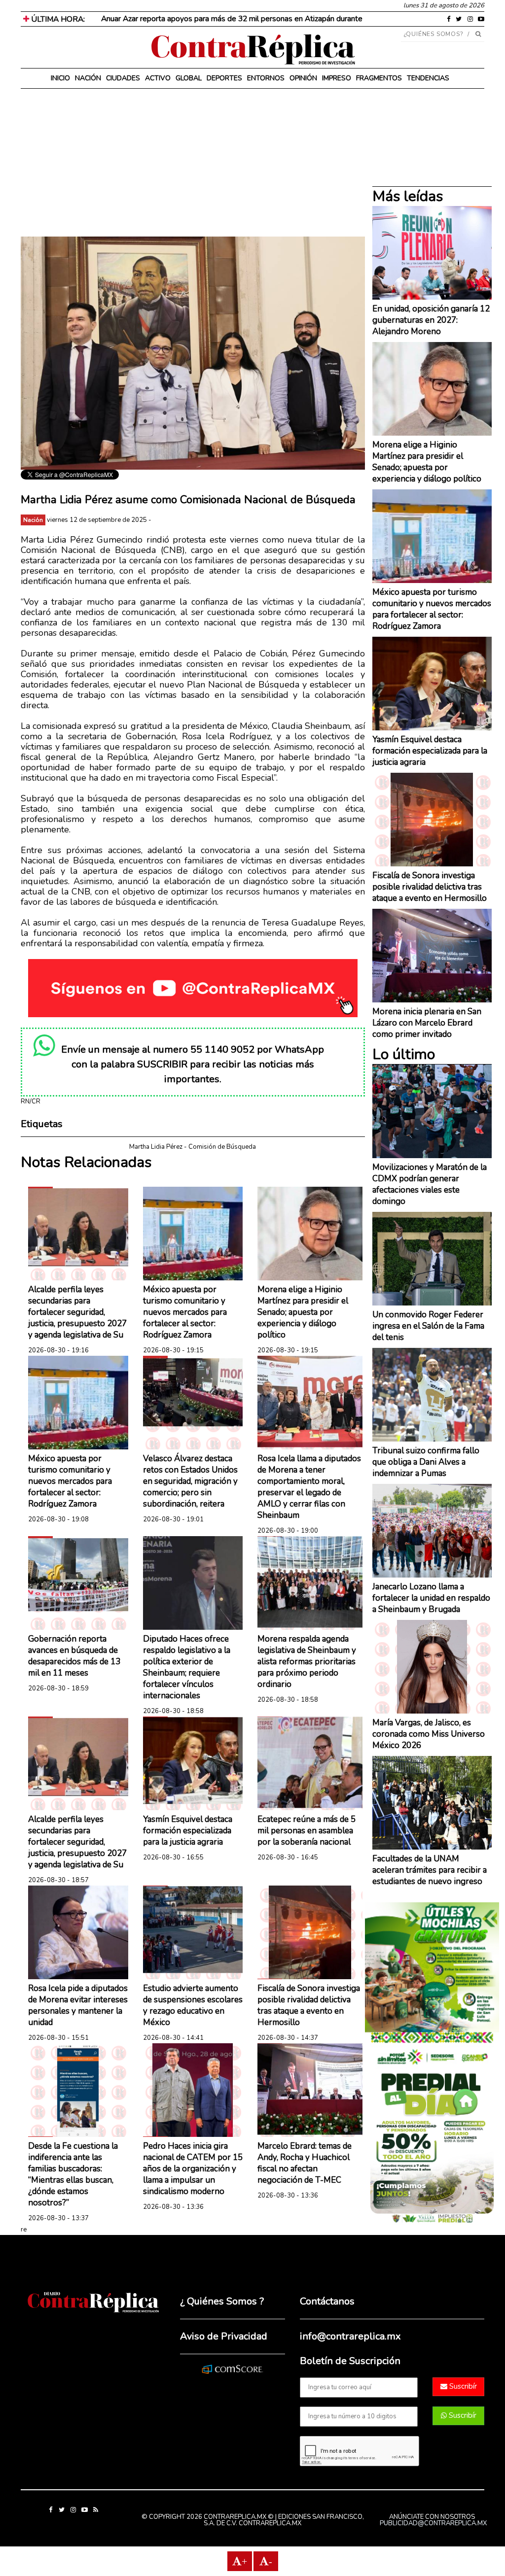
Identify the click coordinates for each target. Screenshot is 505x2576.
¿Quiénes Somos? (434, 34)
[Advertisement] (193, 168)
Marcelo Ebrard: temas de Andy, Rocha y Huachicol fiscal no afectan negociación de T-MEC (305, 2163)
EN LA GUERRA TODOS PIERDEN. (157, 19)
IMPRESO (337, 78)
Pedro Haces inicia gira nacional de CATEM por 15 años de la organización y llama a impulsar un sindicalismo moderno (193, 2169)
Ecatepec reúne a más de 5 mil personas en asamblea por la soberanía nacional (307, 1831)
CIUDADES (123, 78)
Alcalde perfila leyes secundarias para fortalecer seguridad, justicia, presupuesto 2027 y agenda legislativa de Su (77, 1312)
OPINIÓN (303, 78)
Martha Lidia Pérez (156, 1147)
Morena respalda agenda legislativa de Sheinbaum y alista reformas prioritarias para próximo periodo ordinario (307, 1662)
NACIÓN (88, 78)
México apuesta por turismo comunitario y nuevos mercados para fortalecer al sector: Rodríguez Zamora (185, 1312)
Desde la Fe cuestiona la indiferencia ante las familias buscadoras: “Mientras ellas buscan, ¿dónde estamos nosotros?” (73, 2174)
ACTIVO (158, 78)
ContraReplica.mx (270, 2523)
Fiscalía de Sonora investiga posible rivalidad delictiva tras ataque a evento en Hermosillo (309, 2005)
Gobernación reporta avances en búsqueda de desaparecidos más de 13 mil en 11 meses (74, 1656)
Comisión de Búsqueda (222, 1147)
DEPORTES (224, 78)
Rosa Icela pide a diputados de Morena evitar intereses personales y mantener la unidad (78, 2005)
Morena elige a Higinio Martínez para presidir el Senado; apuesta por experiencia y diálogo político (303, 1312)
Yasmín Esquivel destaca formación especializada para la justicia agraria (188, 1831)
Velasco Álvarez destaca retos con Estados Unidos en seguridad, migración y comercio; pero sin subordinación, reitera (190, 1481)
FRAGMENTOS (379, 78)
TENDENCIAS (428, 78)
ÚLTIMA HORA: (57, 19)
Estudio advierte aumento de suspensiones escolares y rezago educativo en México (193, 2005)
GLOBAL (189, 78)
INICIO (60, 78)
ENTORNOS (266, 78)
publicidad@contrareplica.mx (433, 2523)
